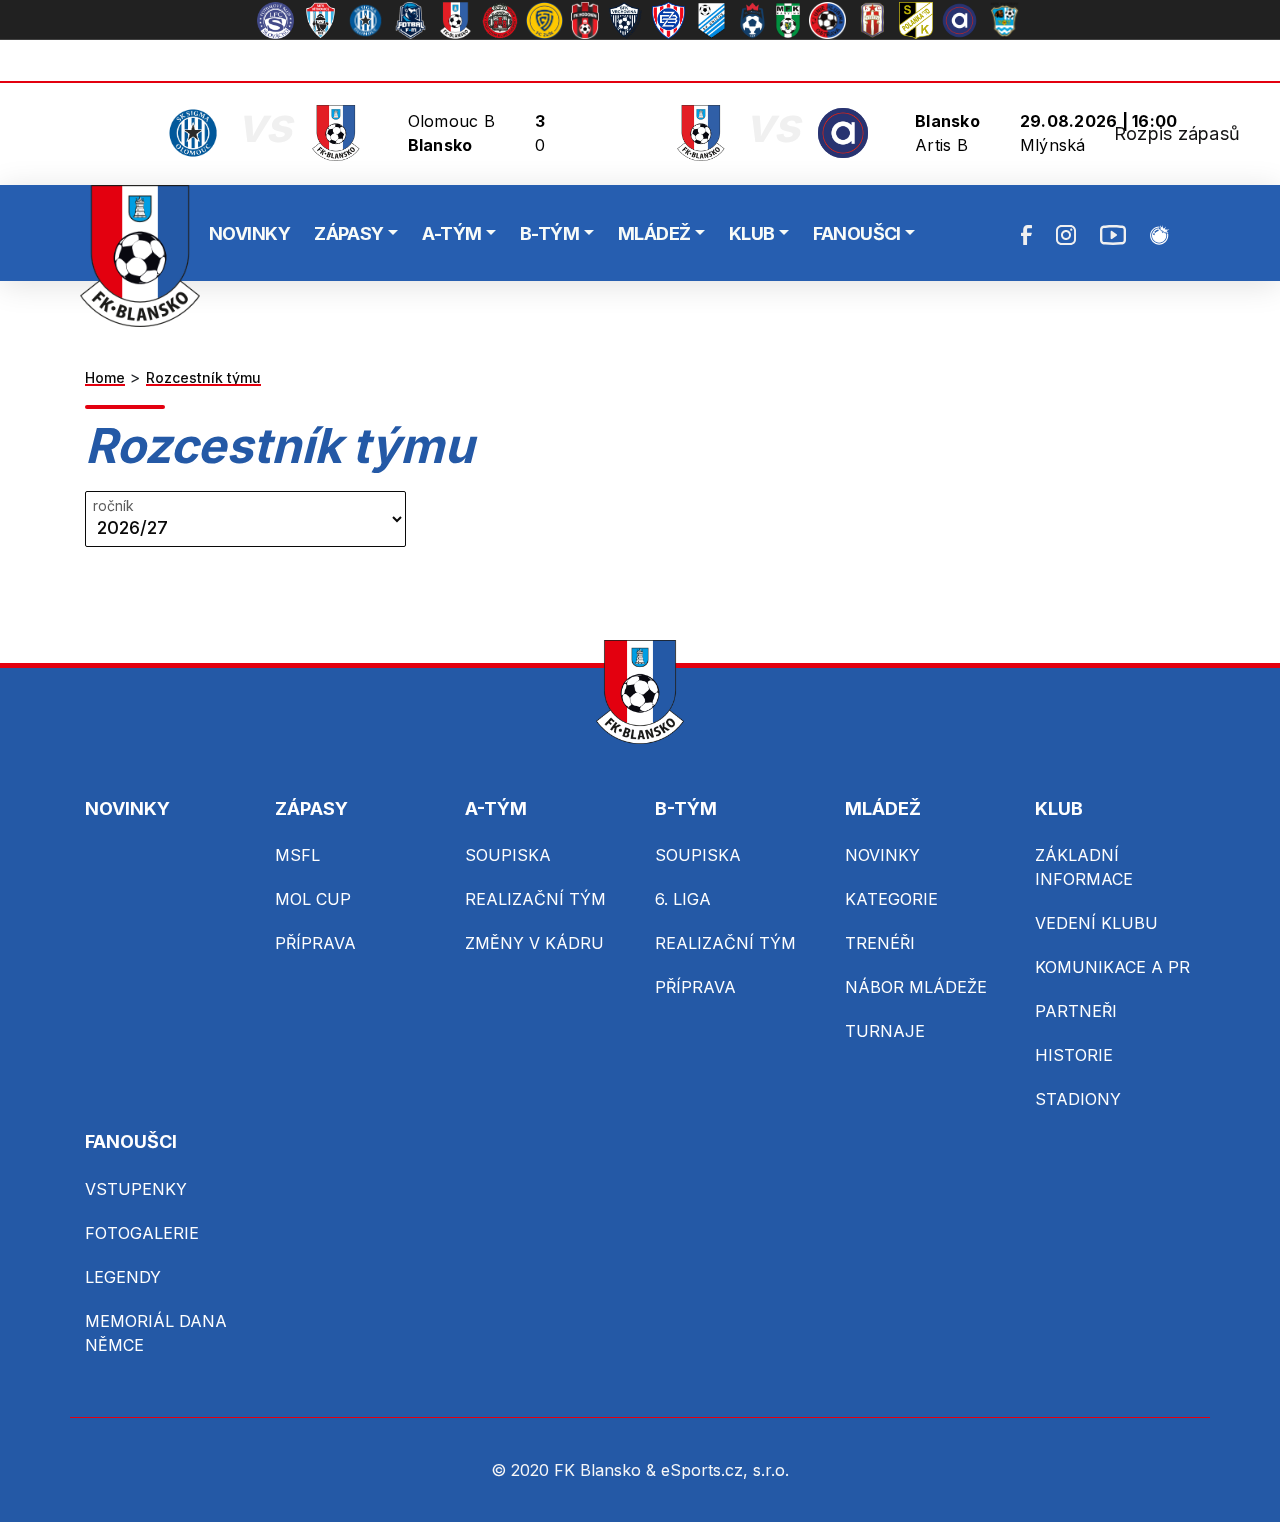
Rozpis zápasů (1177, 133)
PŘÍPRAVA (315, 943)
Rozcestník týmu (203, 377)
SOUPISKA (508, 855)
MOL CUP (313, 899)
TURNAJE (885, 1031)
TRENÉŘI (880, 943)
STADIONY (1078, 1099)
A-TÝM (451, 233)
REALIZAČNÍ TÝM (535, 899)
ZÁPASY (349, 233)
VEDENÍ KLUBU (1096, 923)
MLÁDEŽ (654, 233)
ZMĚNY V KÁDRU (534, 943)
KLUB (752, 233)
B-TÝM (549, 233)
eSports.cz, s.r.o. (725, 1470)
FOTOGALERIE (142, 1233)
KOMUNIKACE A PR (1112, 967)
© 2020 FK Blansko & (576, 1470)
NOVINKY (249, 233)
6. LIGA (683, 899)
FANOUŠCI (857, 233)
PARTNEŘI (1076, 1011)
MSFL (297, 855)
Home (105, 377)
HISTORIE (1074, 1055)
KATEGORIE (891, 899)
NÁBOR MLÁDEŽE (916, 987)
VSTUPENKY (136, 1189)
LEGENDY (123, 1277)
